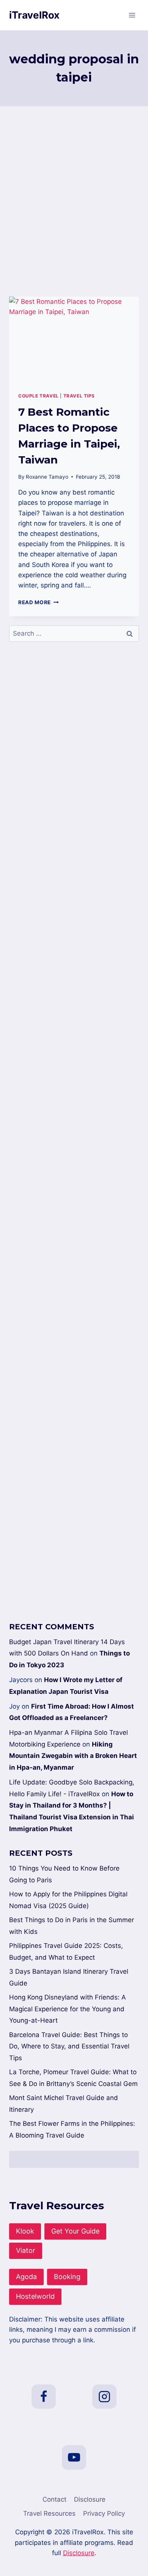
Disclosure (90, 2499)
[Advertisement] (74, 210)
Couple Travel (39, 396)
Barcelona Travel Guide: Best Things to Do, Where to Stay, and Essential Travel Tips (69, 2046)
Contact (54, 2499)
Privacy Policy (104, 2513)
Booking (67, 2277)
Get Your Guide (75, 2231)
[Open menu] (132, 15)
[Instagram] (104, 2397)
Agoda (26, 2277)
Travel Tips (79, 396)
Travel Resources (49, 2513)
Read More (39, 602)
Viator (26, 2250)
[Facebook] (44, 2397)
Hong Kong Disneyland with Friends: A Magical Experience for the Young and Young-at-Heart (68, 2009)
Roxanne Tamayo (47, 477)
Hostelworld (35, 2296)
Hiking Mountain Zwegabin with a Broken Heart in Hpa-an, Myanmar (73, 1756)
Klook (25, 2231)
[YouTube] (74, 2457)
